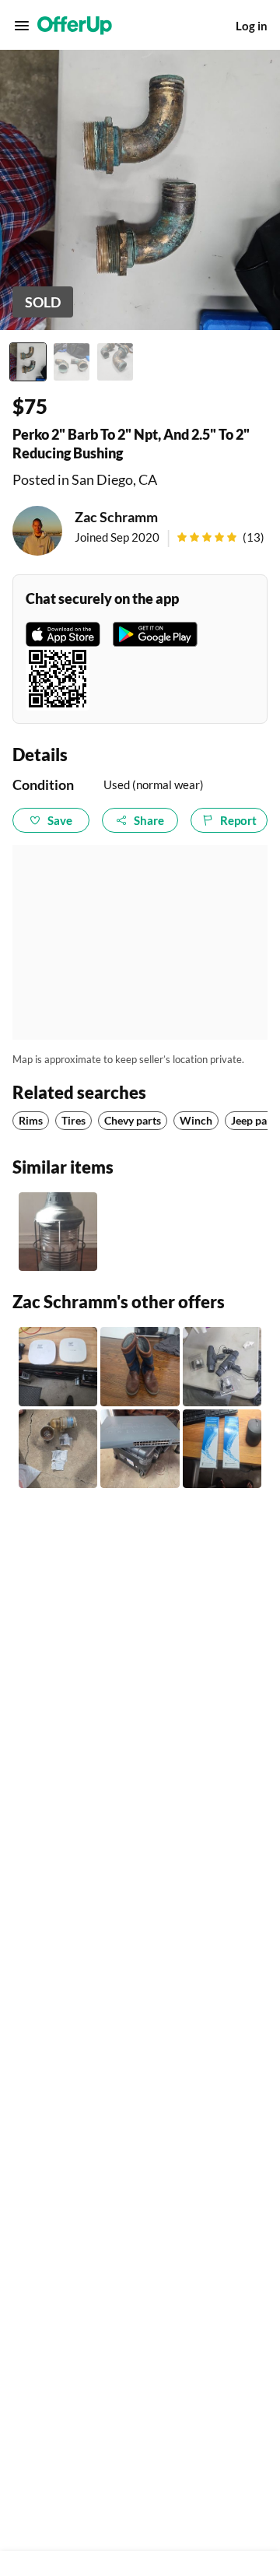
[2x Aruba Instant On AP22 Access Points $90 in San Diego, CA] (58, 1366)
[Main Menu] (22, 26)
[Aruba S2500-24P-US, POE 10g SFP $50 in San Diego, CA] (140, 1449)
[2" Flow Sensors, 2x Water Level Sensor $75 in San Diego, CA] (222, 1366)
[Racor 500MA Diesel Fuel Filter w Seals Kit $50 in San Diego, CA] (58, 1449)
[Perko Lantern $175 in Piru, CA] (58, 1232)
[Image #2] (72, 362)
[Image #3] (115, 362)
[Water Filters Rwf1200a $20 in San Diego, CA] (222, 1449)
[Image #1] (28, 362)
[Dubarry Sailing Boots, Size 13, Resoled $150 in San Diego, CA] (140, 1366)
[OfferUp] (75, 26)
